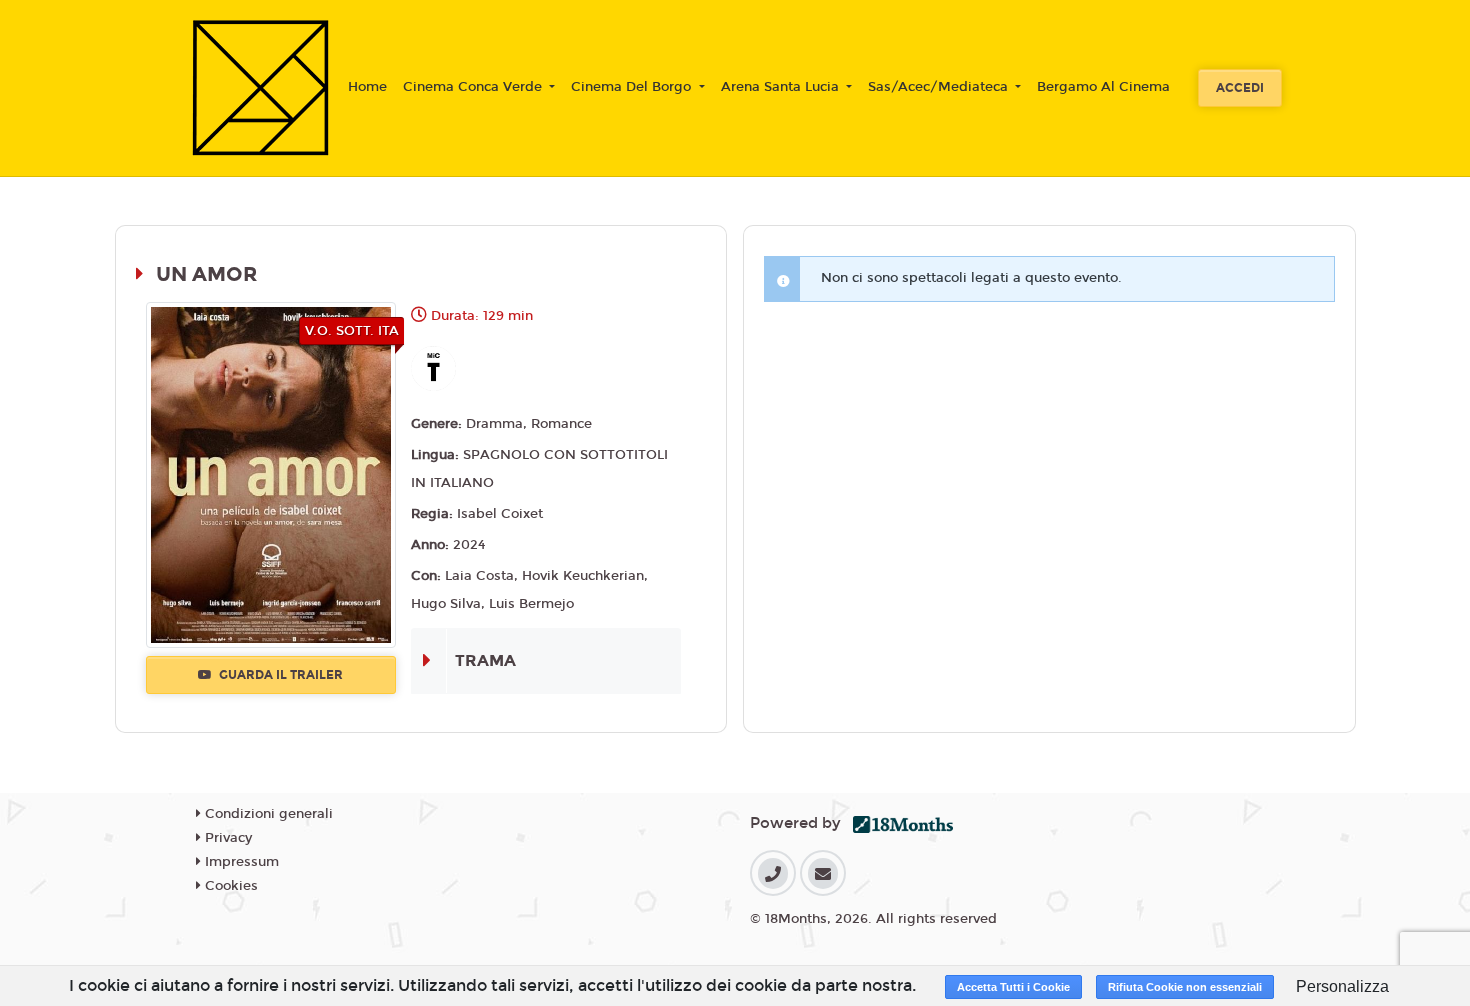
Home (367, 87)
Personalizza (1342, 986)
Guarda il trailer (279, 675)
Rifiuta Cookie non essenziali (1185, 987)
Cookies (229, 886)
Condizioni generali (267, 814)
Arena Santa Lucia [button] (782, 87)
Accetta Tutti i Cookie (1013, 987)
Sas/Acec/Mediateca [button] (940, 87)
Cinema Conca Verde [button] (474, 87)
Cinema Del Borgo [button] (633, 87)
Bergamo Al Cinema (1103, 87)
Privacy (226, 838)
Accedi (1240, 88)
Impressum (240, 862)
